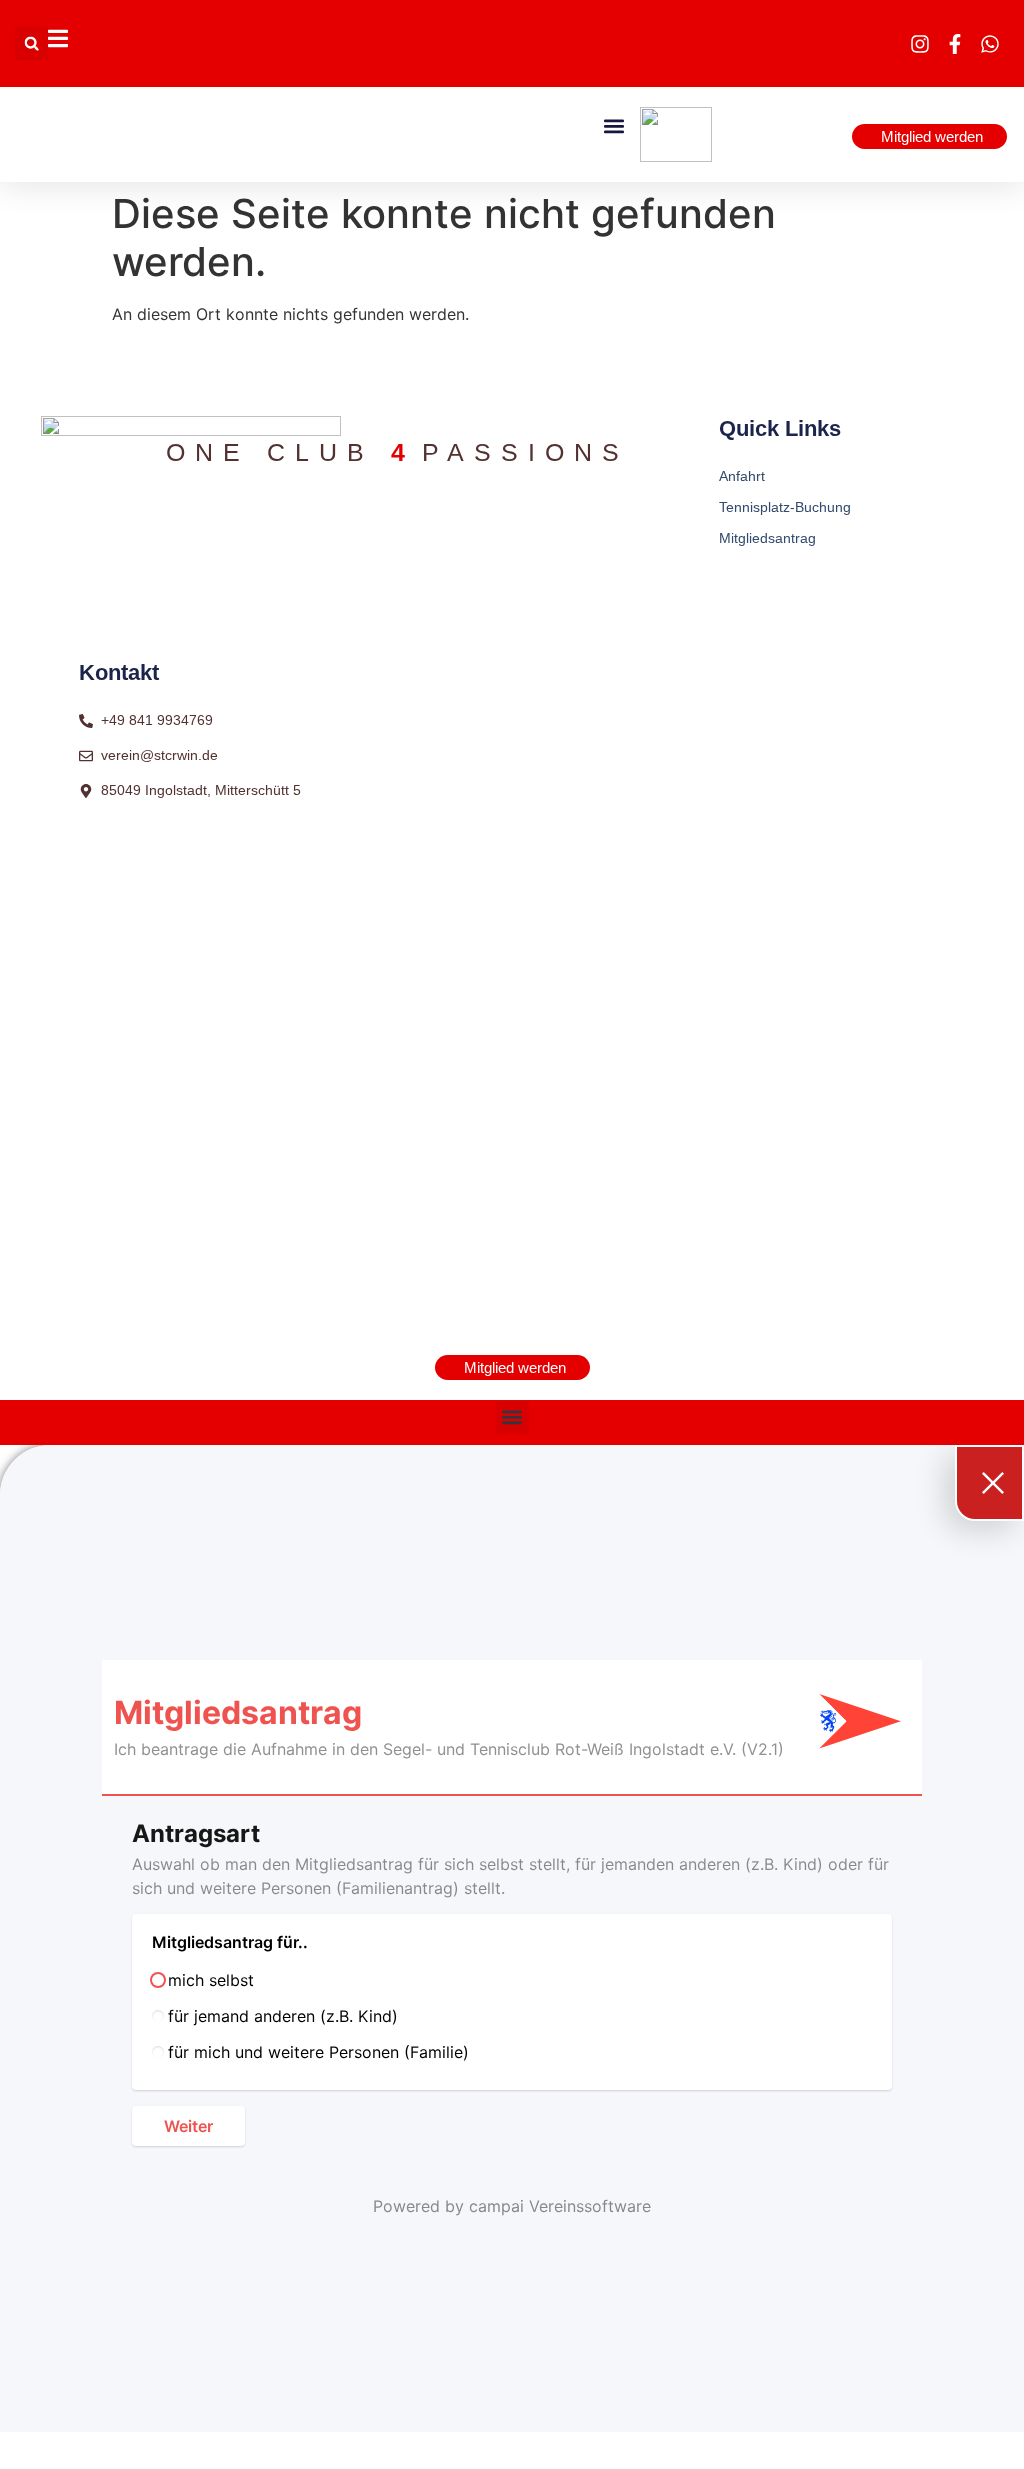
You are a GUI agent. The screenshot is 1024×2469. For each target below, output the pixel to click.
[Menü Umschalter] (58, 38)
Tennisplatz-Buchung (785, 507)
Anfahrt (742, 476)
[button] (31, 43)
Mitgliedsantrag (767, 538)
